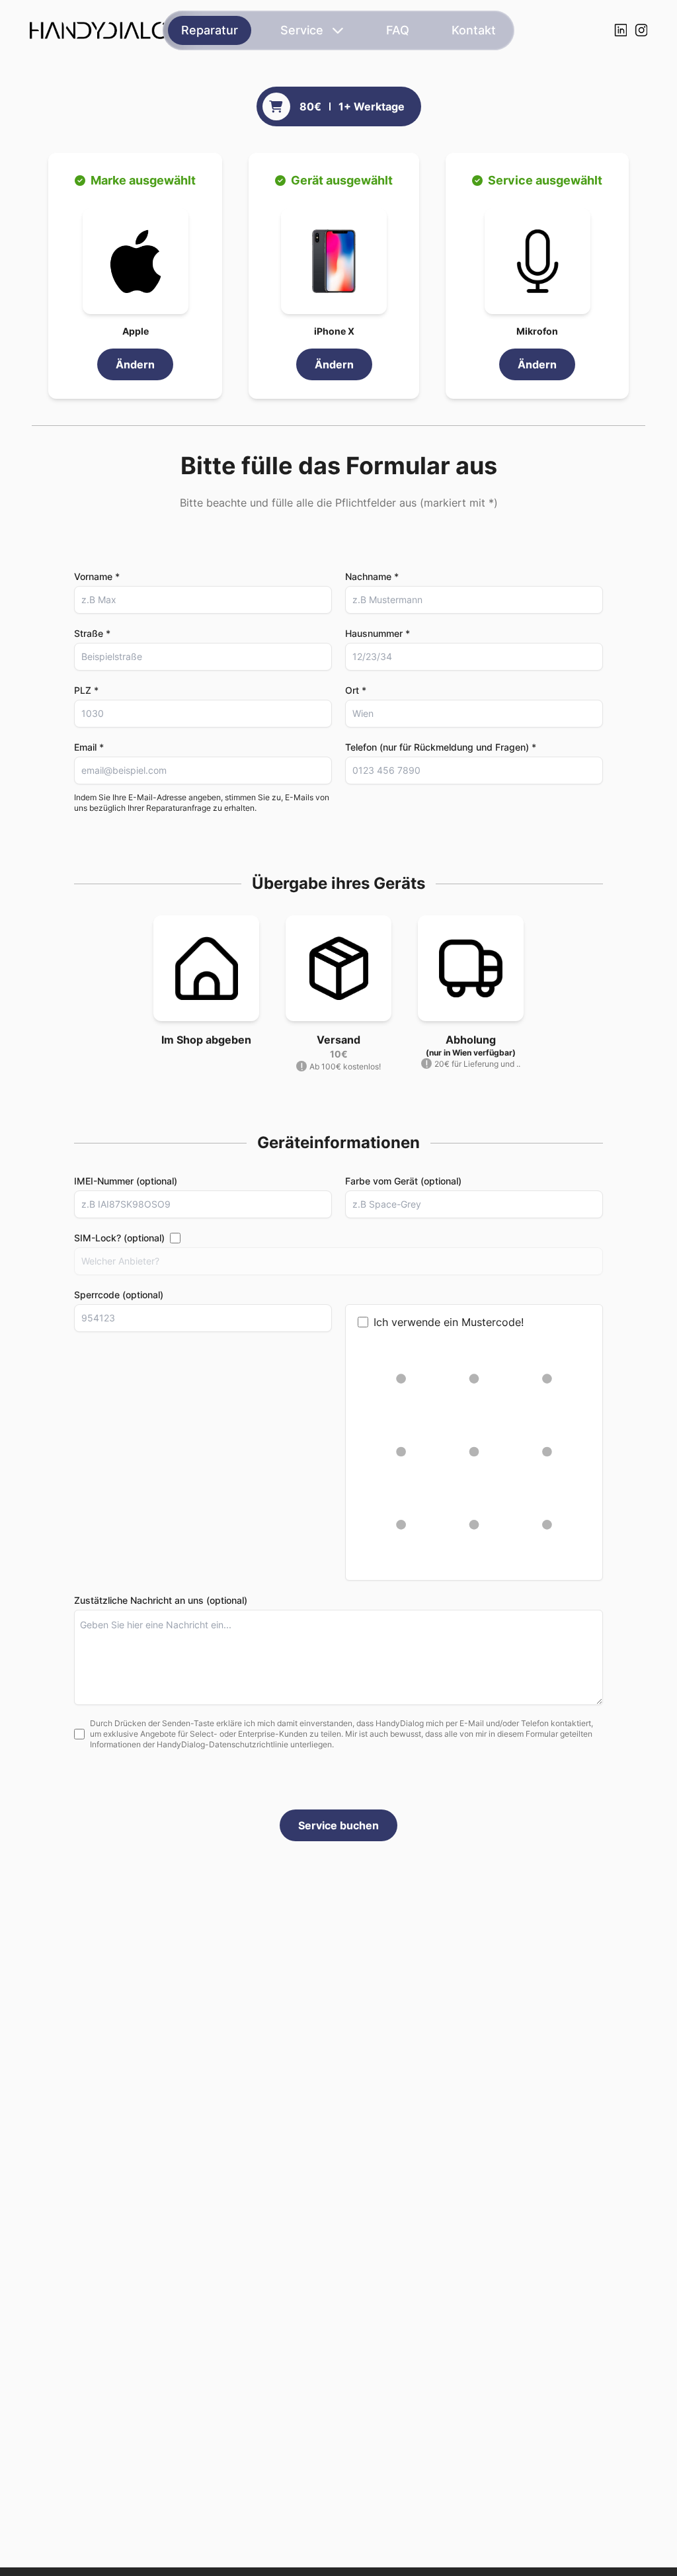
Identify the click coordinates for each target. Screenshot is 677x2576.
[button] (136, 261)
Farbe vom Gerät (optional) (403, 1181)
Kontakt (474, 30)
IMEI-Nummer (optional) (126, 1181)
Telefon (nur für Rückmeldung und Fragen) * (441, 747)
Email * (89, 747)
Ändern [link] (135, 364)
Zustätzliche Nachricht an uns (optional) (161, 1600)
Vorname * (97, 576)
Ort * (356, 690)
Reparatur (210, 30)
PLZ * (86, 690)
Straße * (92, 633)
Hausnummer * (378, 633)
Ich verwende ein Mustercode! (449, 1322)
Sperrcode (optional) (119, 1295)
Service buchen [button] (338, 1825)
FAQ (398, 30)
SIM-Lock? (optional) (119, 1238)
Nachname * (372, 576)
